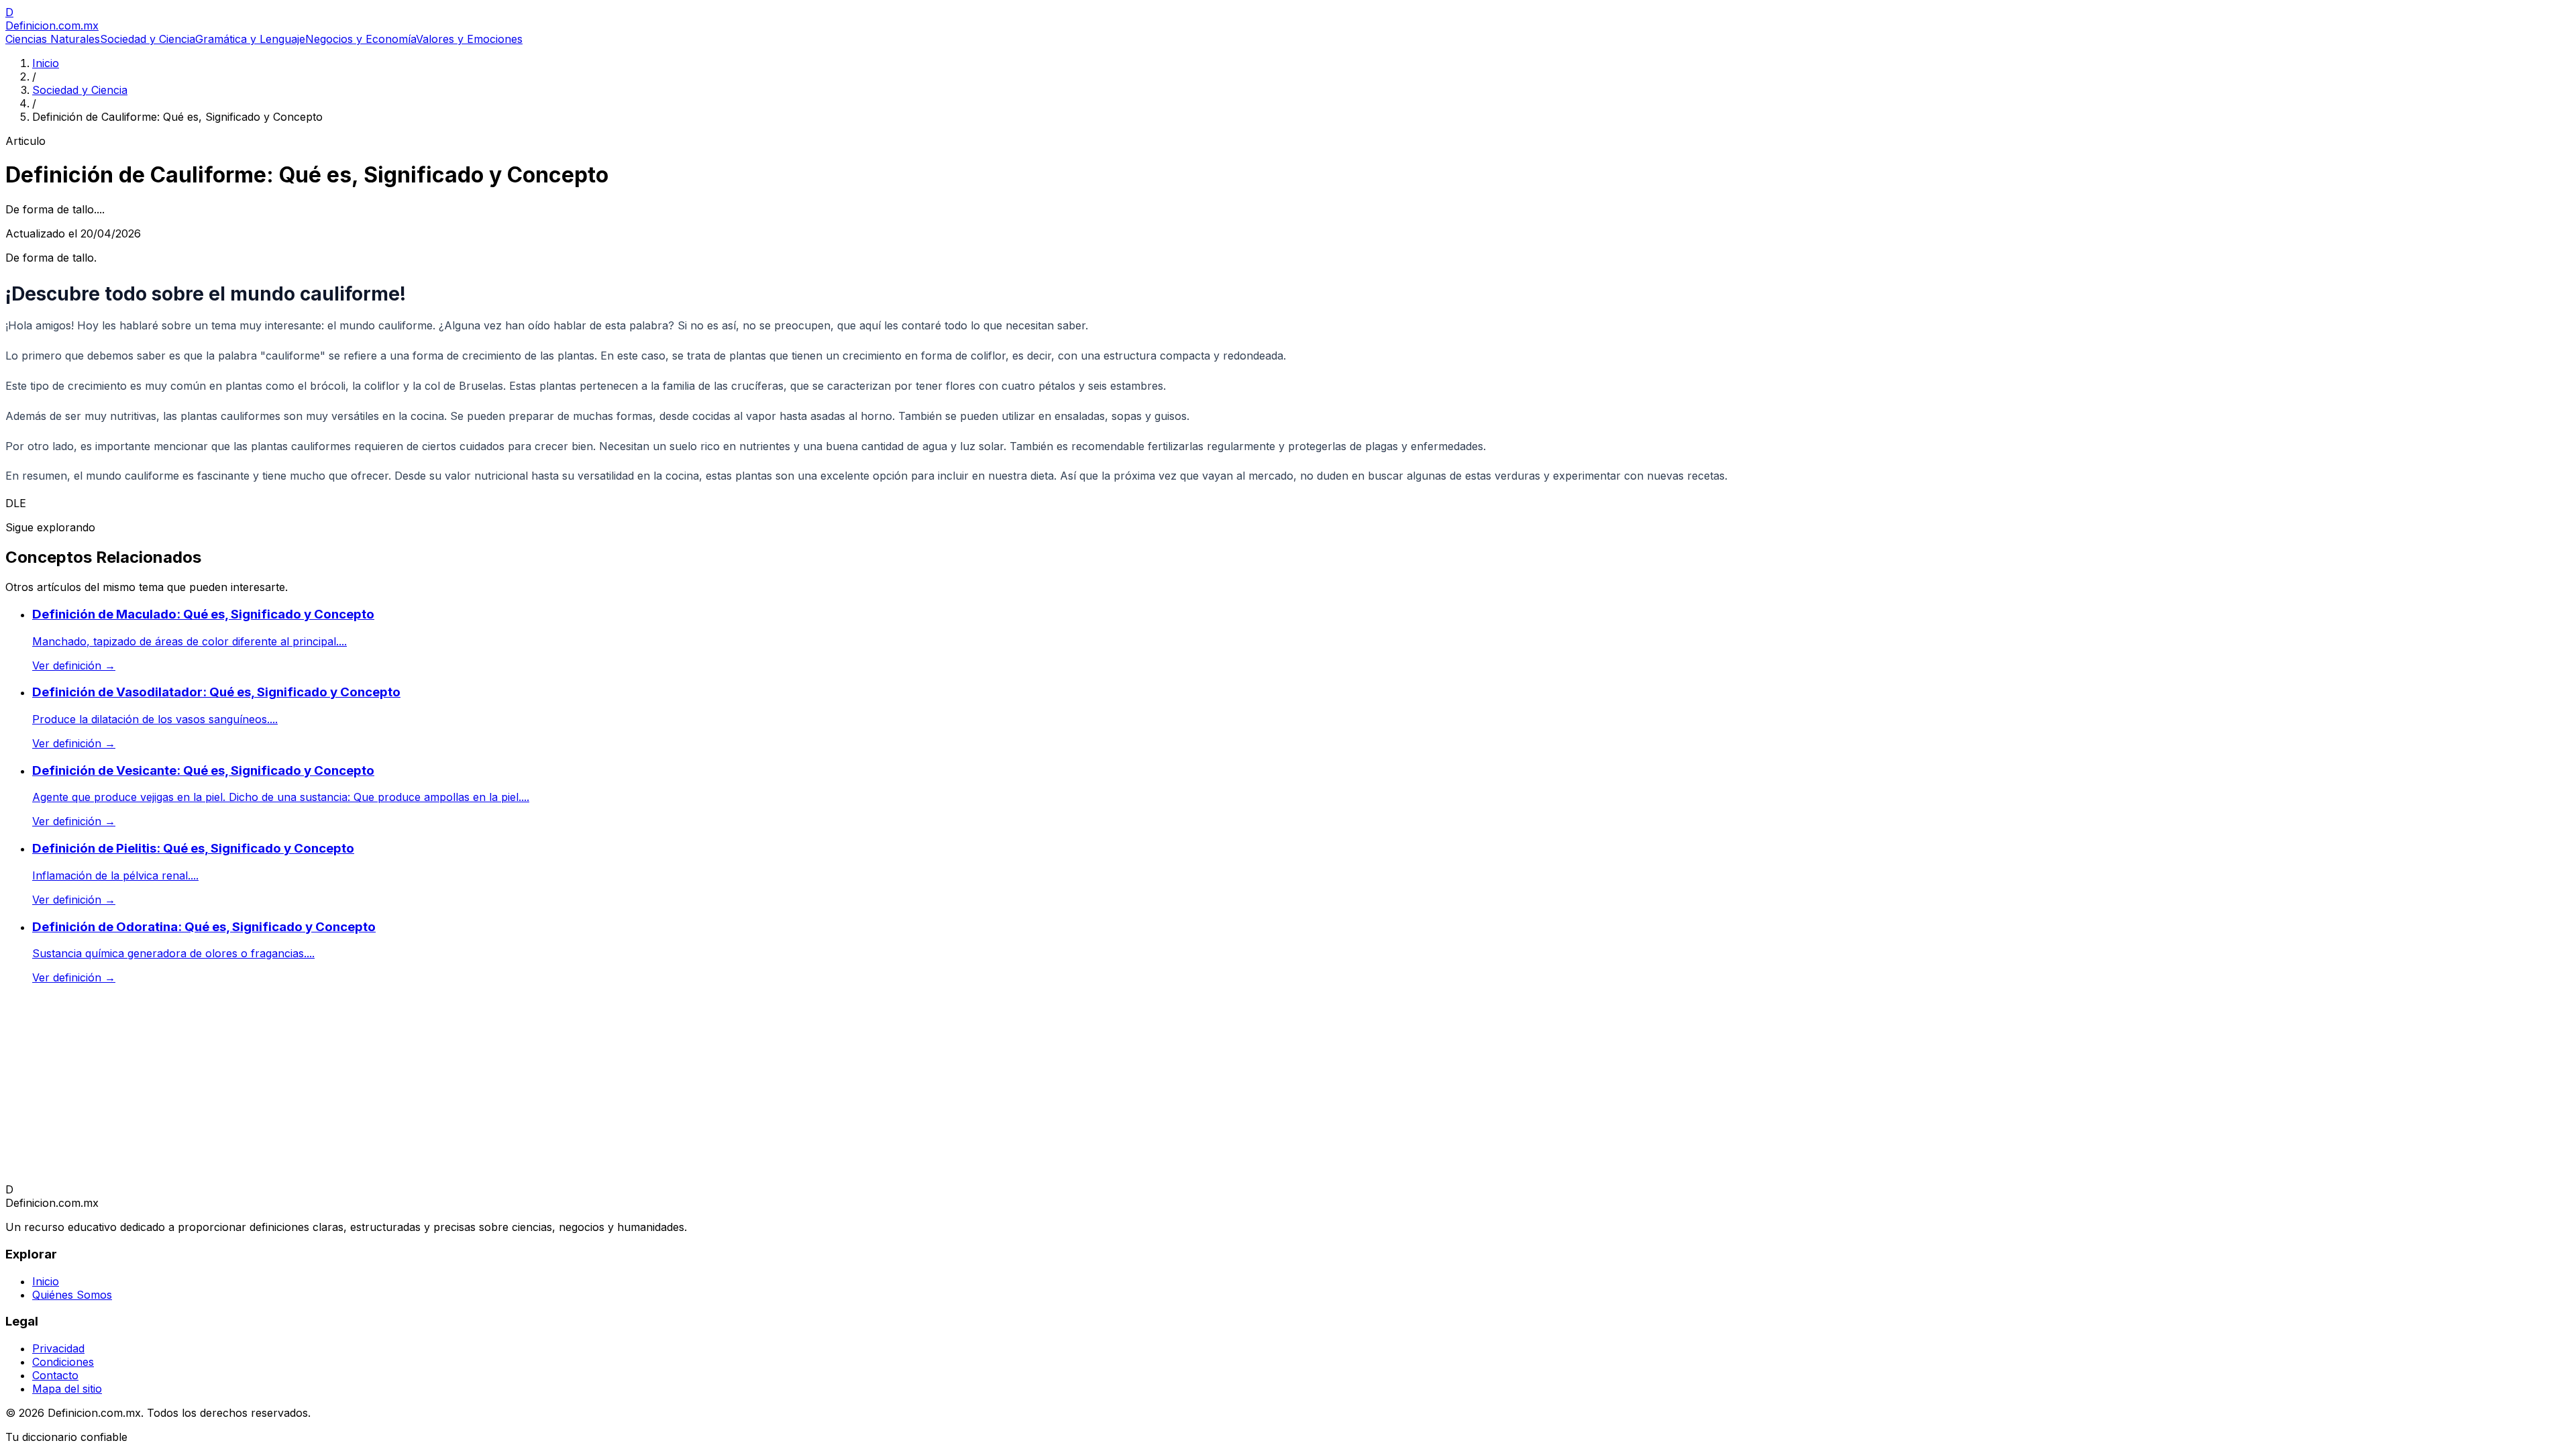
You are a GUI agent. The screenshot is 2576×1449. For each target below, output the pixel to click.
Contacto (55, 1375)
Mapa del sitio (67, 1389)
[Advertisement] (408, 1089)
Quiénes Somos (72, 1295)
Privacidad (58, 1348)
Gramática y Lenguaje (250, 39)
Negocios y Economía (361, 39)
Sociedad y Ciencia (148, 39)
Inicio (46, 63)
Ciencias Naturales (53, 39)
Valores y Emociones (469, 39)
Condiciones (63, 1362)
